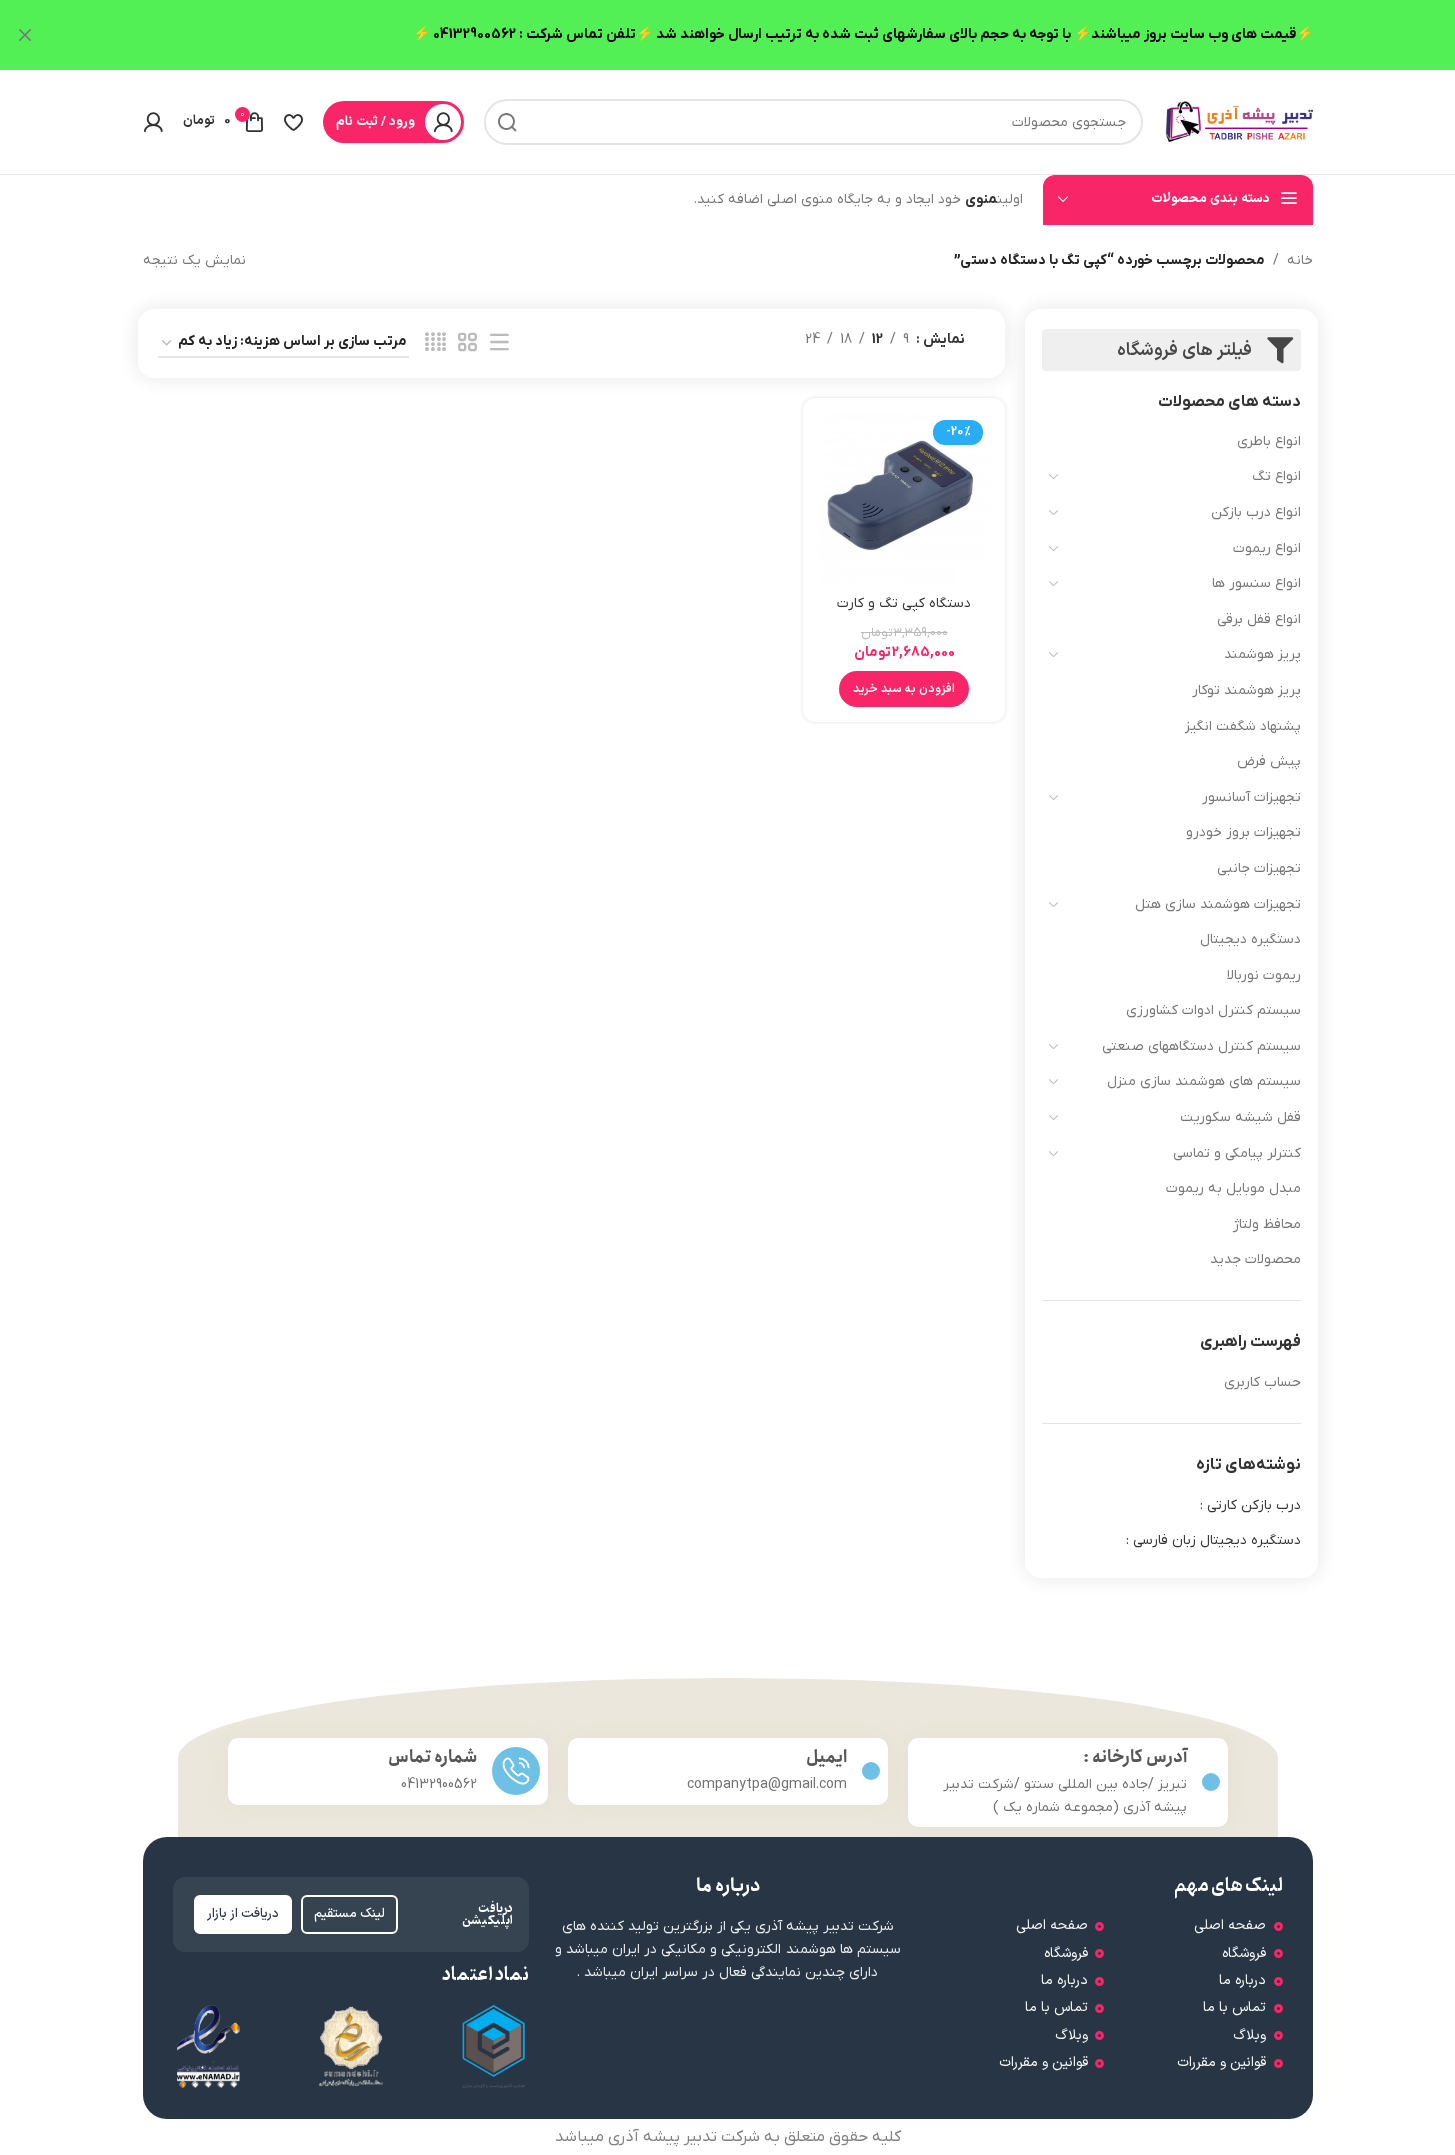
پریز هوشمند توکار (1246, 690)
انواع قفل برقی (1259, 619)
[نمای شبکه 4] (435, 343)
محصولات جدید (1255, 1259)
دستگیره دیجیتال (1250, 939)
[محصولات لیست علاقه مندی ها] (293, 122)
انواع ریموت (1267, 548)
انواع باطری (1269, 441)
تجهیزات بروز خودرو (1243, 832)
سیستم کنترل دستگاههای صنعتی (1201, 1046)
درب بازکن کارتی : (1250, 1505)
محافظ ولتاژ (1267, 1224)
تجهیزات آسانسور (1251, 797)
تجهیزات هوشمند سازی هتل (1218, 904)
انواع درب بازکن (1256, 512)
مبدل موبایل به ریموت (1233, 1188)
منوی (981, 199)
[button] (904, 689)
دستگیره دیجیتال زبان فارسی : (1213, 1540)
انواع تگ (1276, 476)
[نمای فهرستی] (499, 343)
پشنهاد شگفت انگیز (1243, 726)
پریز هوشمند (1262, 654)
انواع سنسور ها (1256, 583)
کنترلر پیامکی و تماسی (1237, 1153)
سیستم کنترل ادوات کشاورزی (1213, 1010)
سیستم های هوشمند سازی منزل (1204, 1081)
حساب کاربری (1262, 1382)
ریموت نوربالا (1264, 975)
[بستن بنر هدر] (25, 35)
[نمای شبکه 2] (467, 343)
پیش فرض (1269, 761)
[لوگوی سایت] (1238, 121)
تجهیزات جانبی (1259, 868)
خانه (1300, 260)
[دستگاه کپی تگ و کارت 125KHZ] (904, 499)
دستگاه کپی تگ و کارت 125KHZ (904, 613)
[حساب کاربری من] (153, 122)
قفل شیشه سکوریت (1240, 1117)
